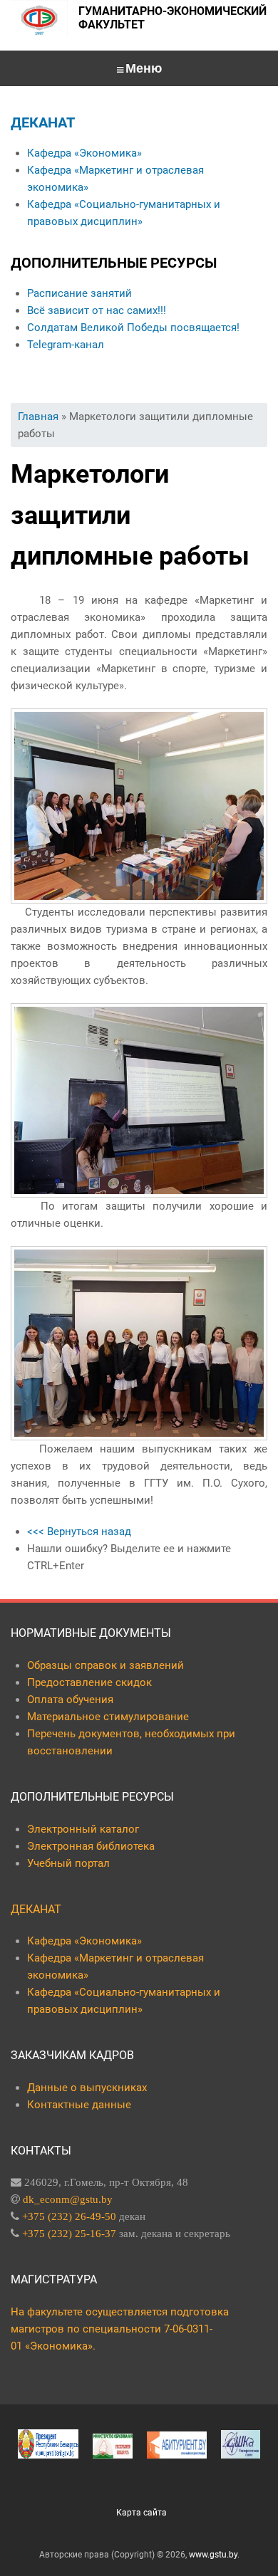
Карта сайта (141, 2513)
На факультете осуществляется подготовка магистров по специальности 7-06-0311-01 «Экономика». (120, 2329)
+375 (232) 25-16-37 (69, 2233)
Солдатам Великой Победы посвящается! (133, 328)
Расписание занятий (79, 293)
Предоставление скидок (89, 1682)
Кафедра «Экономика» (84, 153)
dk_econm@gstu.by (68, 2199)
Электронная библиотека (91, 1846)
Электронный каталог (83, 1829)
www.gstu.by (213, 2555)
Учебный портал (68, 1863)
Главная (38, 417)
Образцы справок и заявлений (105, 1665)
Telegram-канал (66, 345)
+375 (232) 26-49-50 (69, 2216)
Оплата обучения (70, 1700)
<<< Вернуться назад (79, 1532)
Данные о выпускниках (87, 2088)
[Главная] (39, 18)
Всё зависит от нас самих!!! (97, 310)
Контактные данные (79, 2105)
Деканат (43, 122)
